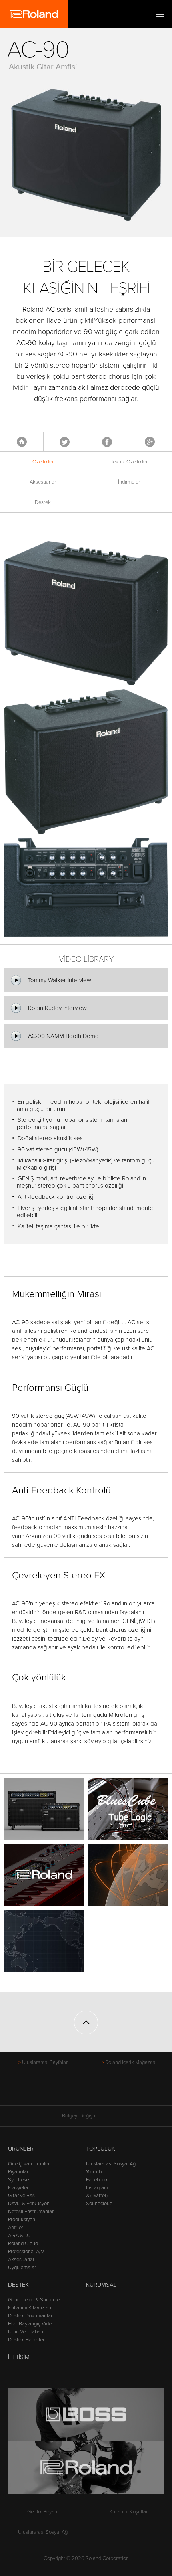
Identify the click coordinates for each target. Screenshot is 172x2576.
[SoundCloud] (117, 2094)
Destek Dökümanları (31, 2316)
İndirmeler (129, 482)
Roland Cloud (23, 2244)
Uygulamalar (22, 2268)
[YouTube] (86, 2094)
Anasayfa (22, 442)
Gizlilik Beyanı (43, 2512)
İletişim (19, 2357)
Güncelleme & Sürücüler (35, 2300)
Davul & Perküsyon (29, 2204)
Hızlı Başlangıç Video (31, 2324)
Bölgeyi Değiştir (79, 2116)
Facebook (107, 442)
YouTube (95, 2172)
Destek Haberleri (27, 2340)
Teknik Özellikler (129, 462)
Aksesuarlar (43, 482)
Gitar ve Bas (21, 2196)
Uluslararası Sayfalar (45, 2062)
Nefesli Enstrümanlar (31, 2212)
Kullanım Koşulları (129, 2512)
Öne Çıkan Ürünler (29, 2164)
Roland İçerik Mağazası (131, 2062)
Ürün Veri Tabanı (26, 2332)
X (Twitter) (97, 2196)
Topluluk (101, 2149)
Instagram (97, 2188)
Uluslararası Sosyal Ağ (111, 2164)
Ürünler (21, 2149)
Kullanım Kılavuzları (30, 2308)
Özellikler (43, 462)
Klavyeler (18, 2188)
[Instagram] (101, 2094)
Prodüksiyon (22, 2220)
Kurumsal (101, 2285)
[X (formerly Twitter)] (71, 2094)
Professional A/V (26, 2252)
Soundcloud (99, 2204)
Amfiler (16, 2228)
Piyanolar (18, 2172)
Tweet (65, 442)
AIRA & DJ (19, 2236)
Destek (43, 502)
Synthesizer (21, 2180)
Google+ (150, 442)
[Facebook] (56, 2094)
